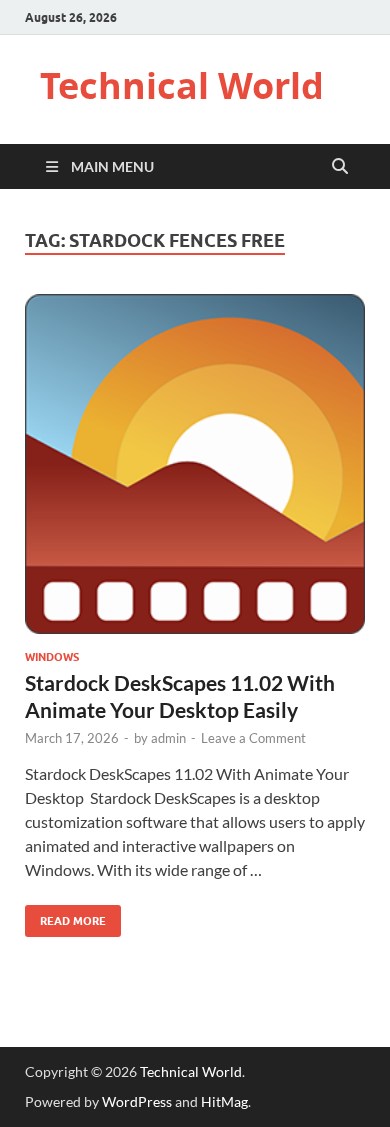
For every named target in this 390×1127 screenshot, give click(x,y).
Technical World (182, 85)
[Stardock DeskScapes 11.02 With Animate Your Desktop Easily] (195, 464)
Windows (52, 657)
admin (168, 738)
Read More (65, 916)
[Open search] (340, 167)
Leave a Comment (253, 738)
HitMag (224, 1101)
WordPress (137, 1101)
